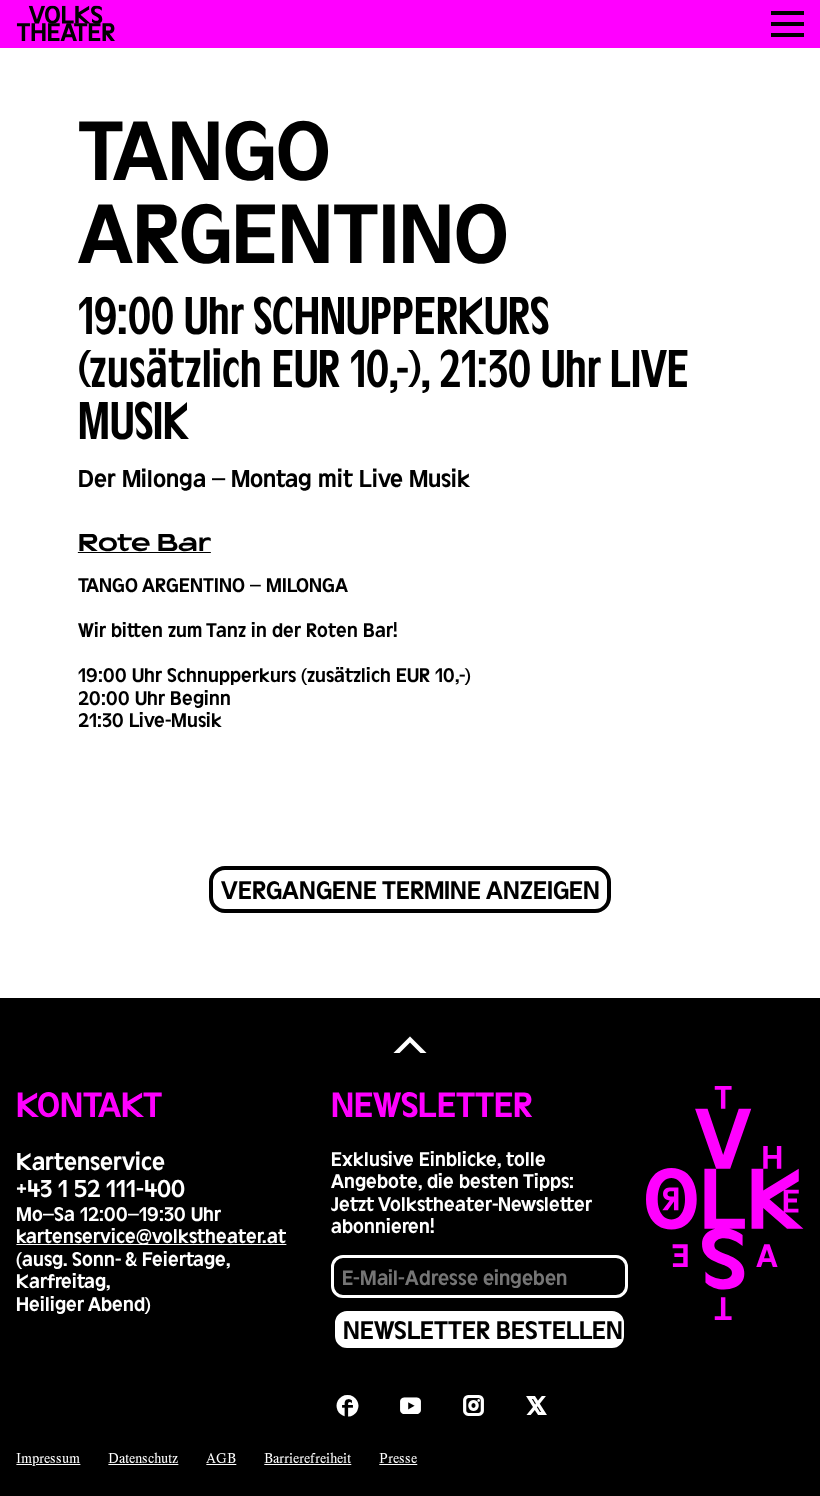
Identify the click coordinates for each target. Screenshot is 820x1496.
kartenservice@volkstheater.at (151, 1235)
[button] (410, 1045)
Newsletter (431, 1103)
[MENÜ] (787, 24)
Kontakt (89, 1103)
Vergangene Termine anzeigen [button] (410, 889)
